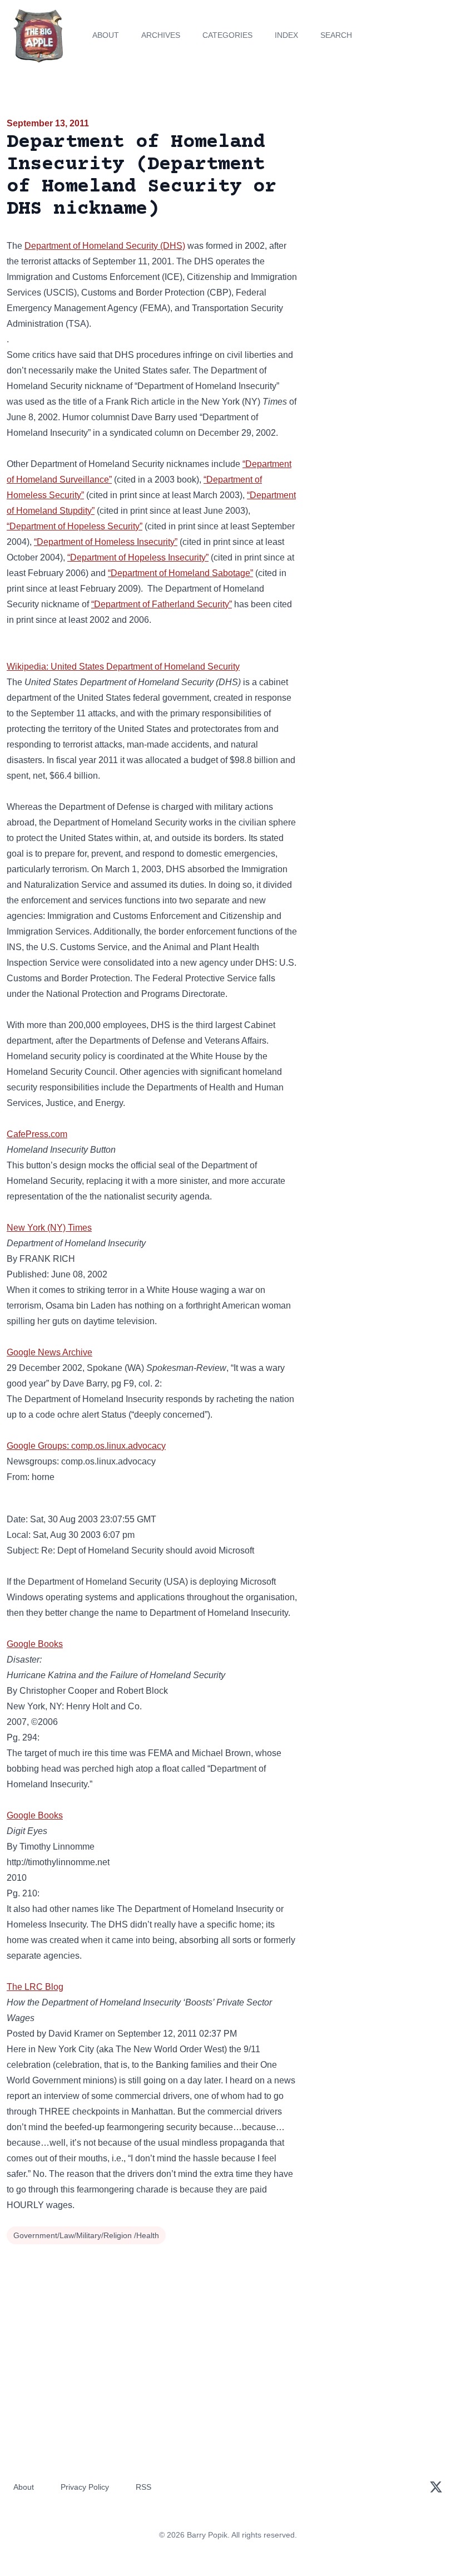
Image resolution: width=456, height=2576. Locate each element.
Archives (161, 35)
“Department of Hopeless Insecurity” (138, 557)
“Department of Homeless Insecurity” (106, 542)
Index (286, 35)
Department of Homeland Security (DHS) (105, 246)
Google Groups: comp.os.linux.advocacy (86, 1446)
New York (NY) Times (49, 1228)
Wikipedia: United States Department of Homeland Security (123, 667)
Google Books (35, 1644)
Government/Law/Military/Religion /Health (86, 2235)
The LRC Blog (35, 1987)
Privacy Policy (85, 2487)
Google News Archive (49, 1352)
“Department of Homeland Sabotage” (180, 573)
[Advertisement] (380, 180)
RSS (143, 2487)
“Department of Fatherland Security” (162, 604)
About (106, 35)
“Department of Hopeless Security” (75, 526)
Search (336, 35)
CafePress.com (37, 1134)
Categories (227, 35)
